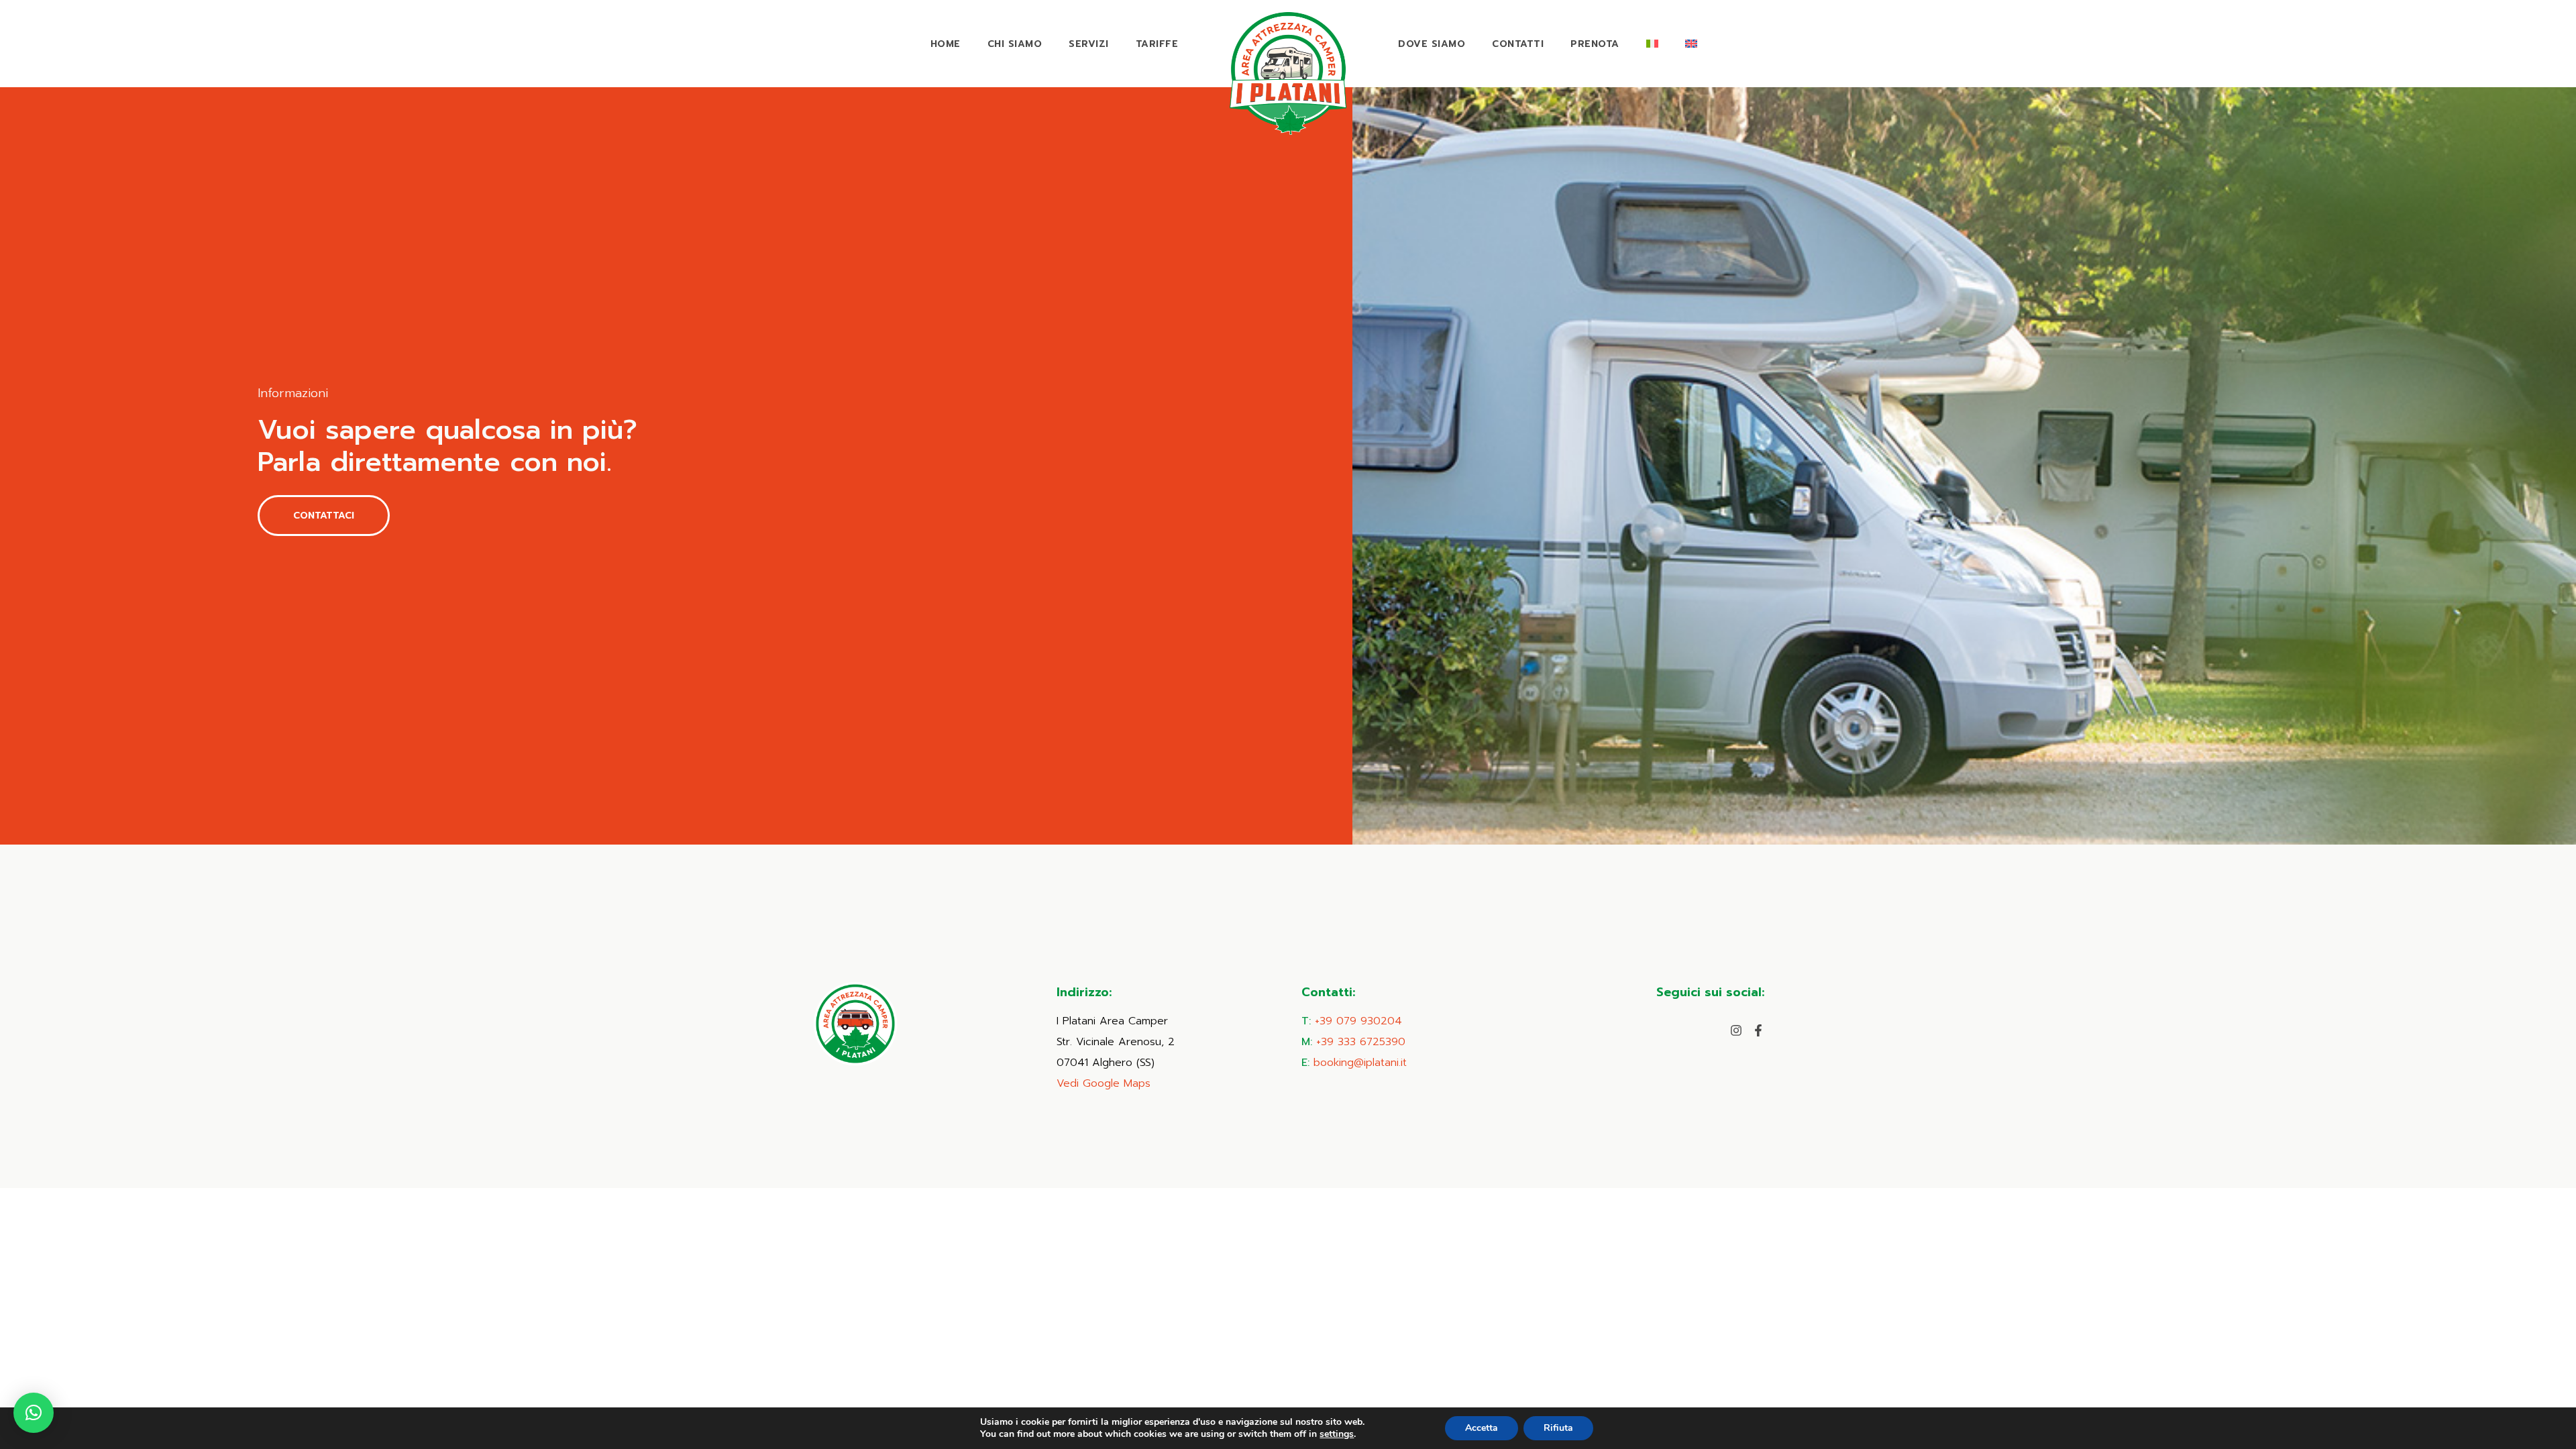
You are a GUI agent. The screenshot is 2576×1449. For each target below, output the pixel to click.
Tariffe (1157, 44)
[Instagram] (1736, 1030)
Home (946, 44)
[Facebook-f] (1758, 1030)
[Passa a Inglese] (1691, 44)
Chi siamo (1015, 44)
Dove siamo (1432, 44)
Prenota (1595, 44)
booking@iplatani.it (1360, 1063)
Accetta (1482, 1428)
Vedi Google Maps (1104, 1083)
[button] (34, 1413)
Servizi (1089, 44)
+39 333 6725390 (1361, 1042)
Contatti (1518, 44)
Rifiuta (1558, 1428)
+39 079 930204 (1358, 1021)
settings (1337, 1434)
